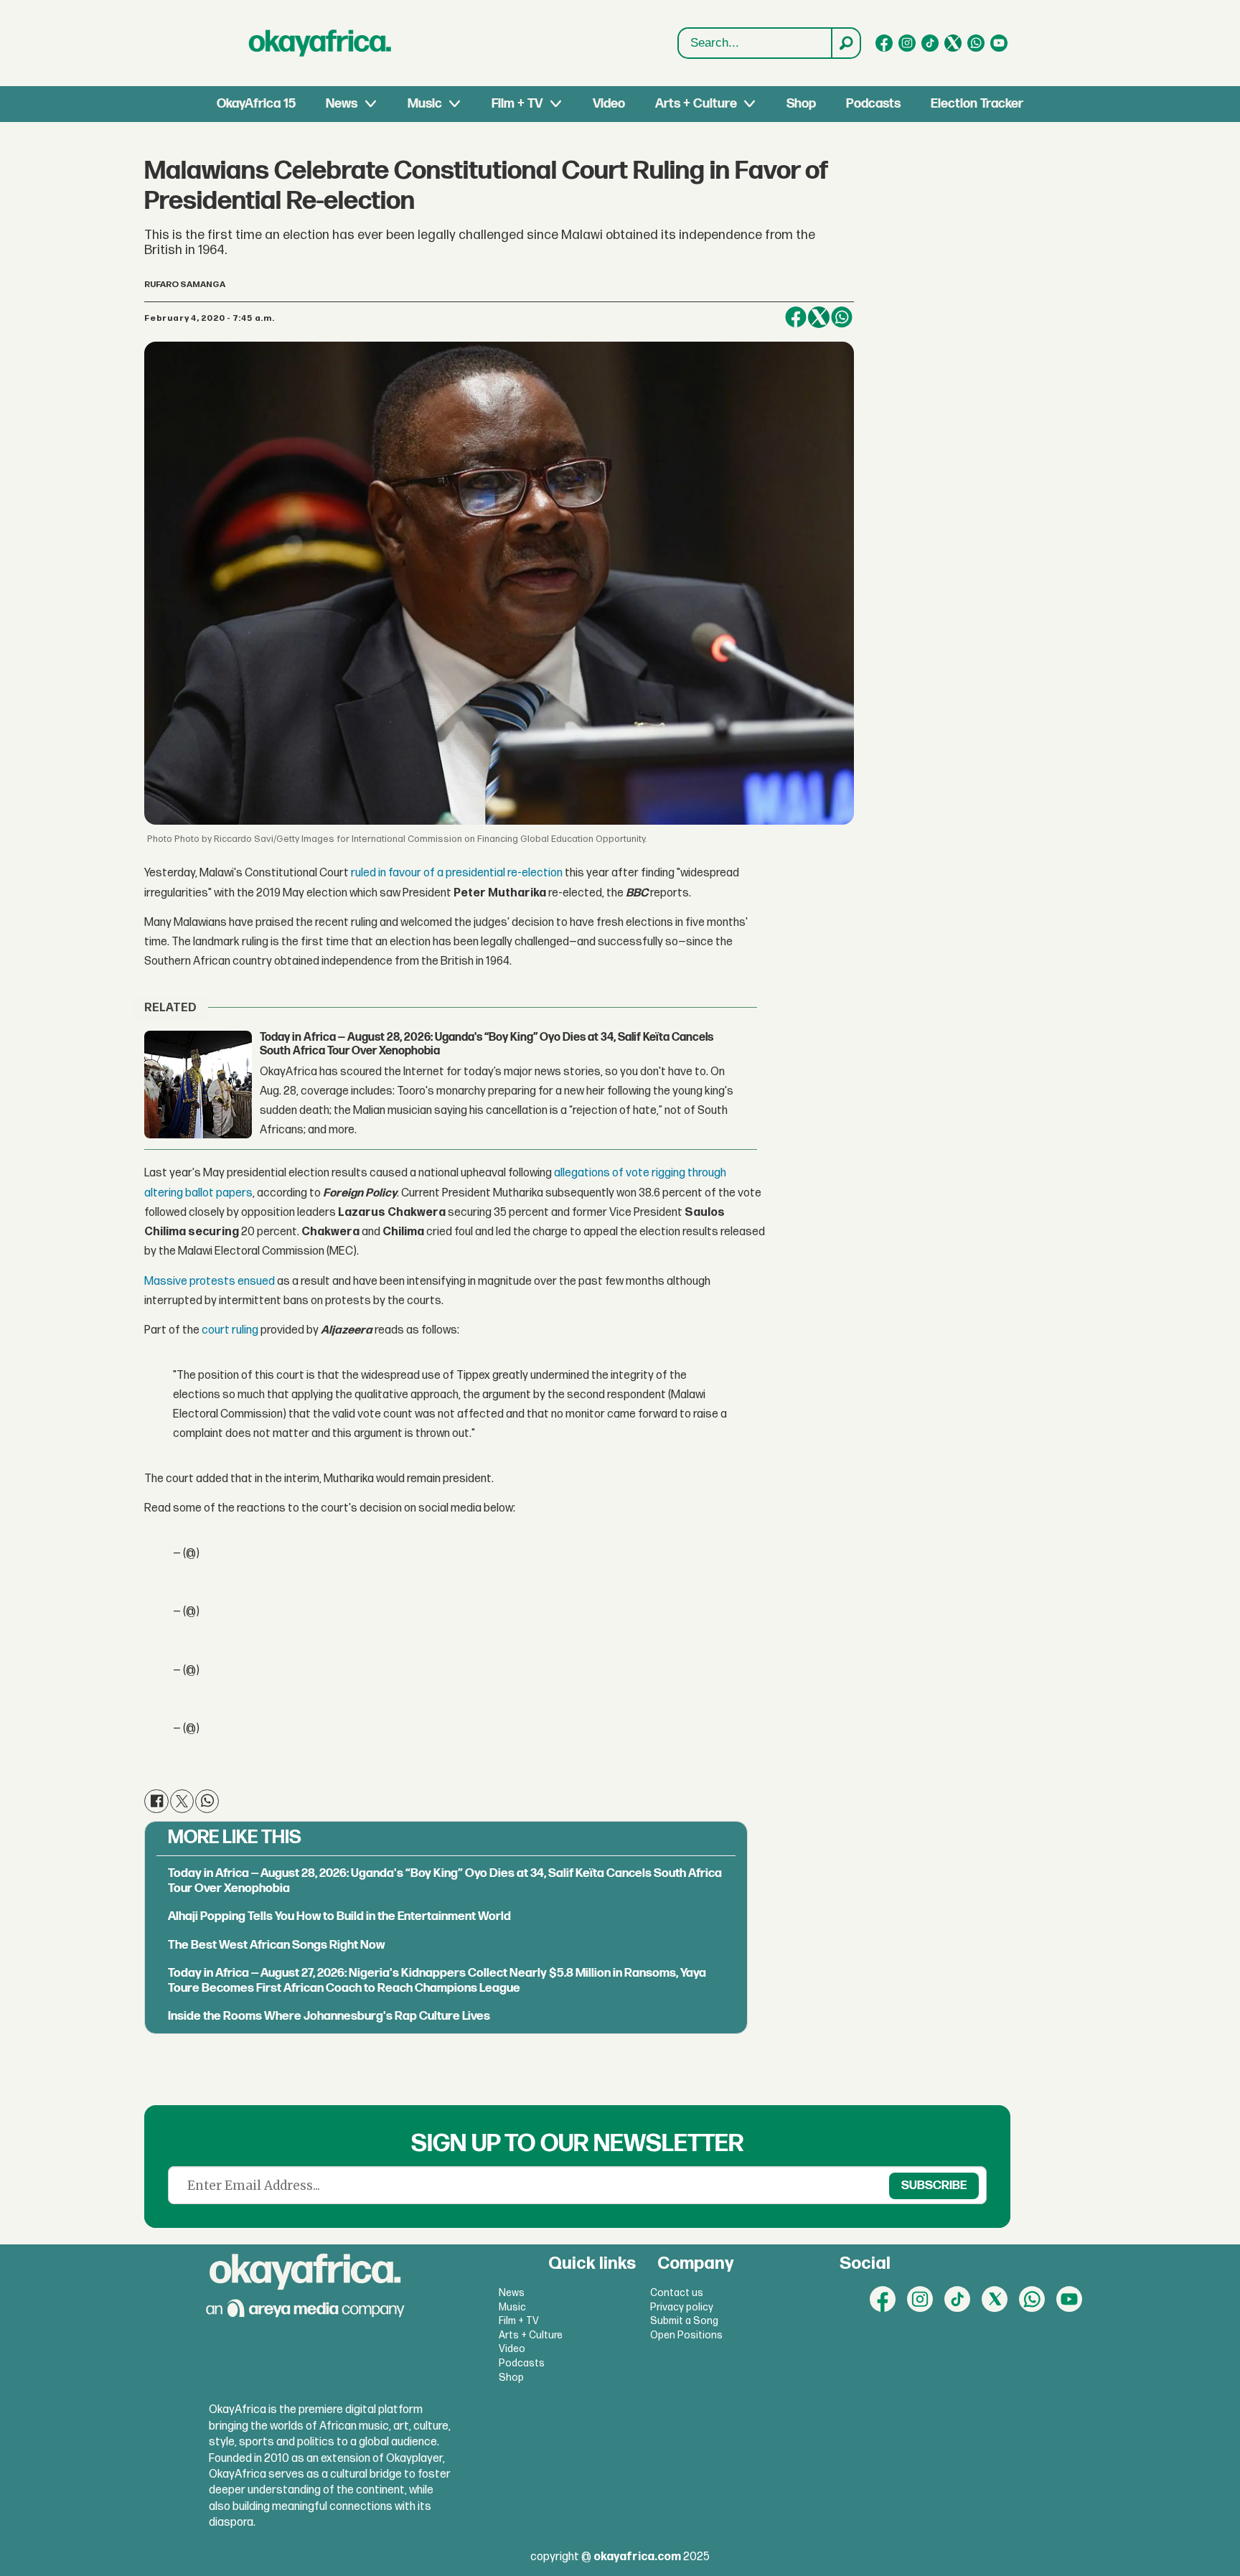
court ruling (230, 1330)
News (342, 104)
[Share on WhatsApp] (842, 317)
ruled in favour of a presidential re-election (457, 873)
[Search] (845, 43)
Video (609, 104)
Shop (801, 104)
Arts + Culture (696, 104)
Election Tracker (977, 104)
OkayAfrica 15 (256, 104)
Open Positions (686, 2335)
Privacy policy (682, 2307)
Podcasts (873, 104)
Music (425, 104)
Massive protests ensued (210, 1282)
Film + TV (517, 104)
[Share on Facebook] (796, 317)
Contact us (677, 2293)
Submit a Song (684, 2321)
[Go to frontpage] (320, 43)
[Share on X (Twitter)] (819, 317)
